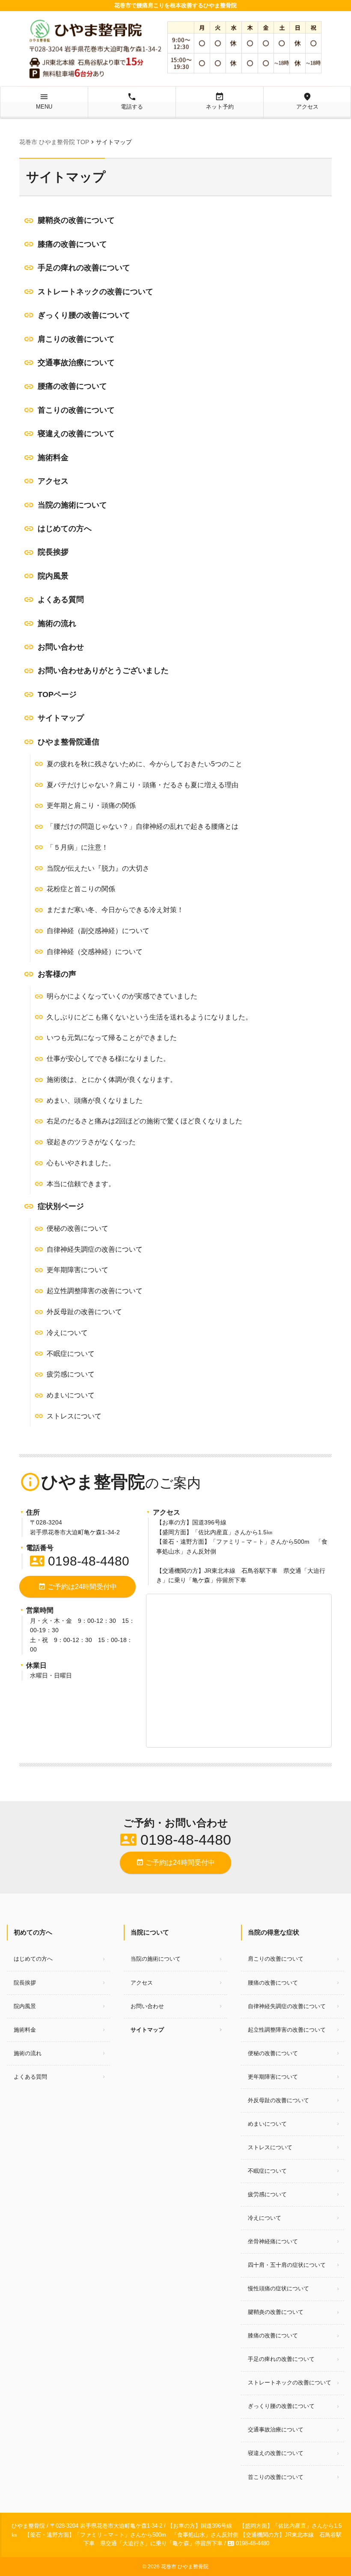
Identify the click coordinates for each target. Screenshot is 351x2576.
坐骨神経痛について (273, 2241)
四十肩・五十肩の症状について (287, 2265)
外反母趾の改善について (84, 1312)
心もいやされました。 (81, 1163)
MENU (44, 101)
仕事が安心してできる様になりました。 (108, 1059)
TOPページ (57, 694)
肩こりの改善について (76, 339)
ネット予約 (220, 101)
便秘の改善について (77, 1228)
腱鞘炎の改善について (76, 220)
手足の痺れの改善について (84, 268)
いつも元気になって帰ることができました (112, 1038)
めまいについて (71, 1395)
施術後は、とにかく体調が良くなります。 (112, 1080)
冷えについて (67, 1333)
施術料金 (53, 458)
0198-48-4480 (80, 1561)
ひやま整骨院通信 (68, 742)
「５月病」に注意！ (77, 847)
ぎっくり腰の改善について (84, 315)
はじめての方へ (65, 529)
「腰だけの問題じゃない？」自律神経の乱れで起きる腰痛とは (143, 826)
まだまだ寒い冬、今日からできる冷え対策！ (115, 910)
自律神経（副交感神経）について (98, 931)
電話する (132, 101)
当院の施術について (72, 505)
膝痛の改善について (72, 244)
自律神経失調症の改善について (95, 1249)
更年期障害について (77, 1270)
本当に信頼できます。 (81, 1184)
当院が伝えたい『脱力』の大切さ (98, 868)
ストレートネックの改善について (95, 292)
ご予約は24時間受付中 (77, 1586)
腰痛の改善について (72, 386)
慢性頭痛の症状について (278, 2288)
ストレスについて (74, 1416)
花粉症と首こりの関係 (81, 889)
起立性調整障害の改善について (95, 1291)
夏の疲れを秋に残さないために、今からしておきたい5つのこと (144, 764)
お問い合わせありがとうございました (103, 671)
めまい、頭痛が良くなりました (95, 1100)
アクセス (307, 101)
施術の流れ (57, 623)
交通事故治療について (76, 363)
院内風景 (53, 576)
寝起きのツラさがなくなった (91, 1142)
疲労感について (71, 1374)
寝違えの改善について (76, 434)
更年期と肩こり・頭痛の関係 (91, 805)
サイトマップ (61, 718)
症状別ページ (61, 1206)
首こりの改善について (76, 410)
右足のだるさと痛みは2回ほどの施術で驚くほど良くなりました (144, 1121)
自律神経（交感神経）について (95, 952)
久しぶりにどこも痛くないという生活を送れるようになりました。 (149, 1017)
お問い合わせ (61, 647)
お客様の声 (57, 974)
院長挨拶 (53, 552)
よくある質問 (61, 600)
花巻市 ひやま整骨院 (185, 2567)
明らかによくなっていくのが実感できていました (122, 996)
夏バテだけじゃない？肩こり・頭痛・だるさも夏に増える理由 (143, 785)
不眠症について (71, 1354)
